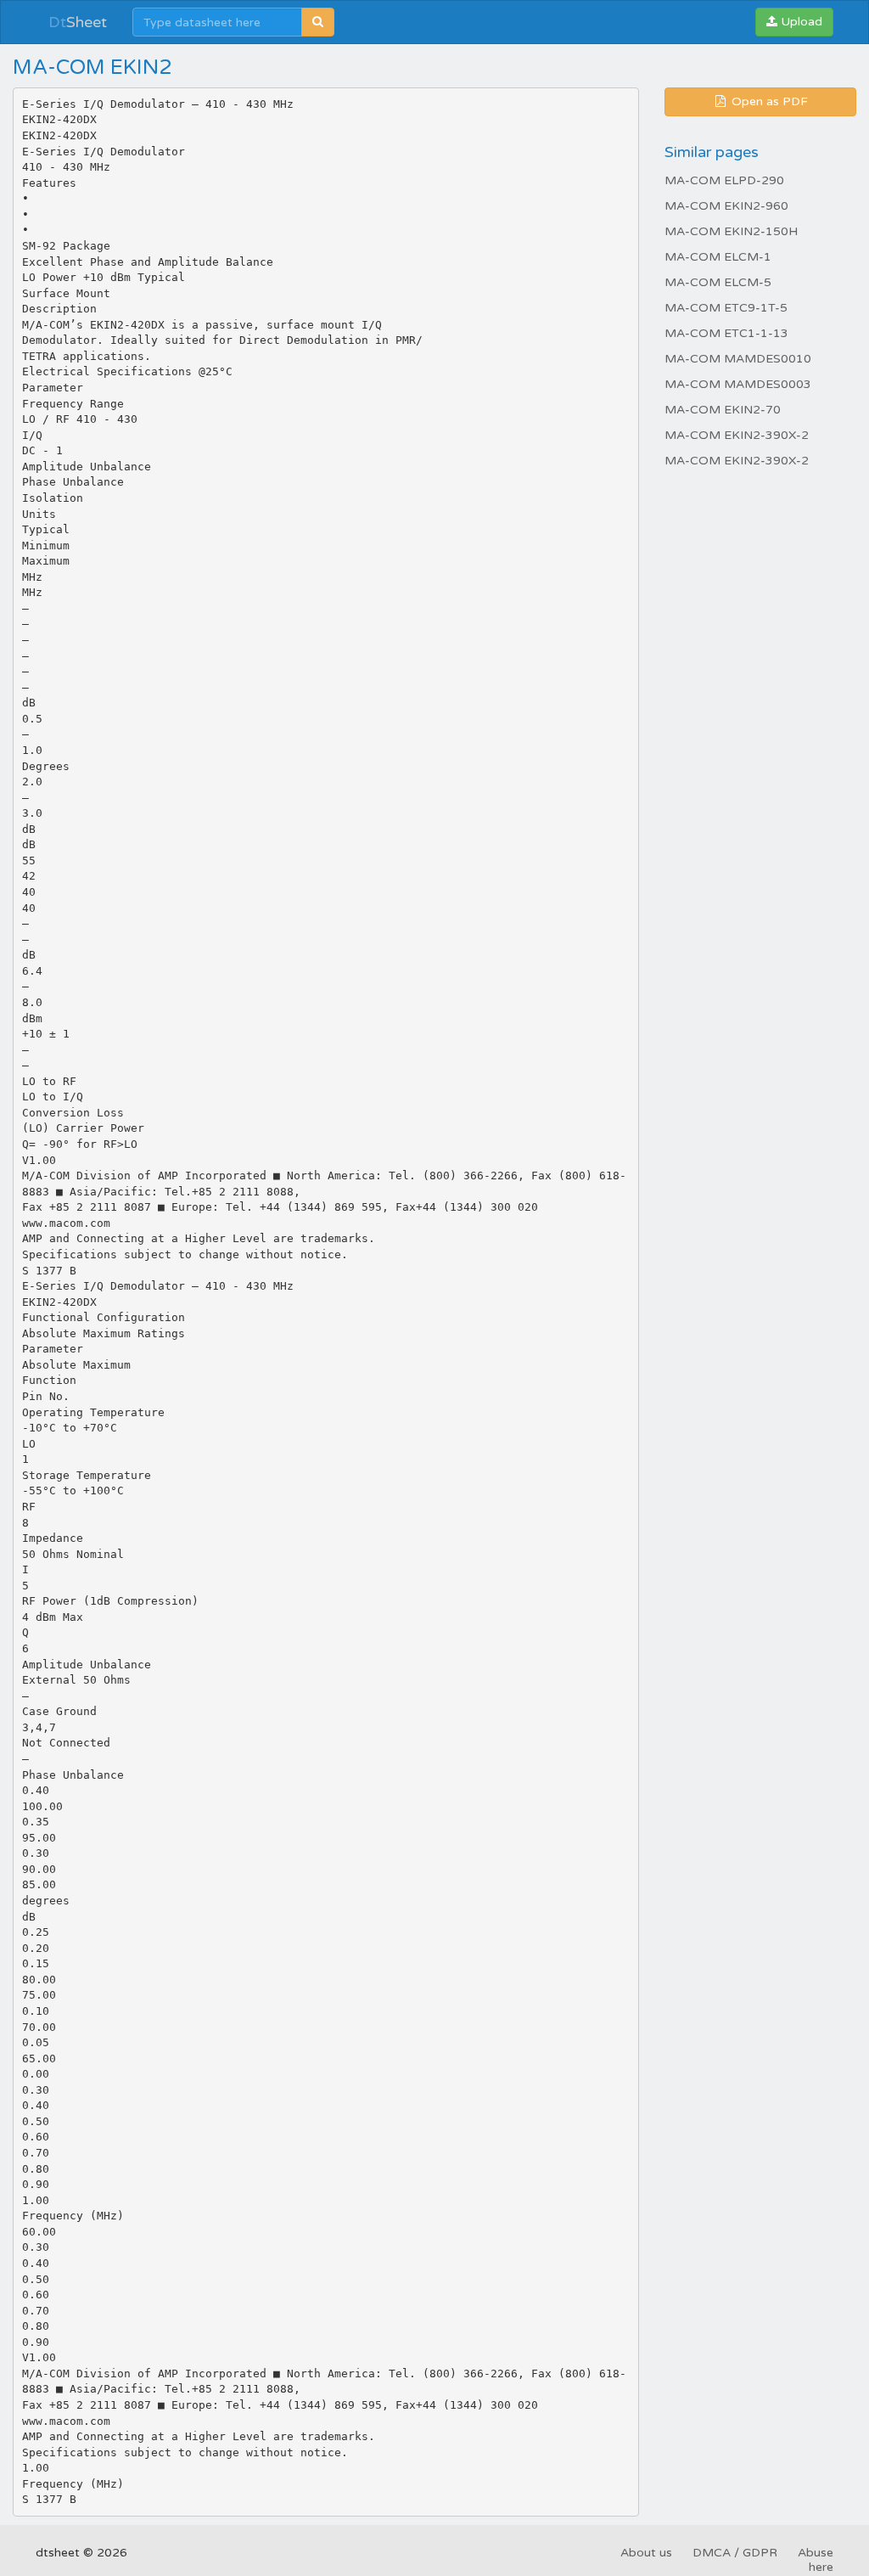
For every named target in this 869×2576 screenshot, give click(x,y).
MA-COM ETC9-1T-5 (726, 308)
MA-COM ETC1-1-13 (726, 333)
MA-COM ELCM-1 (718, 257)
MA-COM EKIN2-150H (731, 231)
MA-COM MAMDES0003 (738, 384)
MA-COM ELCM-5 (718, 282)
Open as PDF (768, 101)
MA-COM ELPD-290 (724, 180)
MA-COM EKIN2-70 (723, 410)
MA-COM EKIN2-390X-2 (737, 435)
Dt (78, 22)
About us (646, 2553)
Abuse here (816, 2560)
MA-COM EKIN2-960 (726, 206)
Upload (800, 22)
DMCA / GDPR (735, 2553)
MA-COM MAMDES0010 (738, 359)
